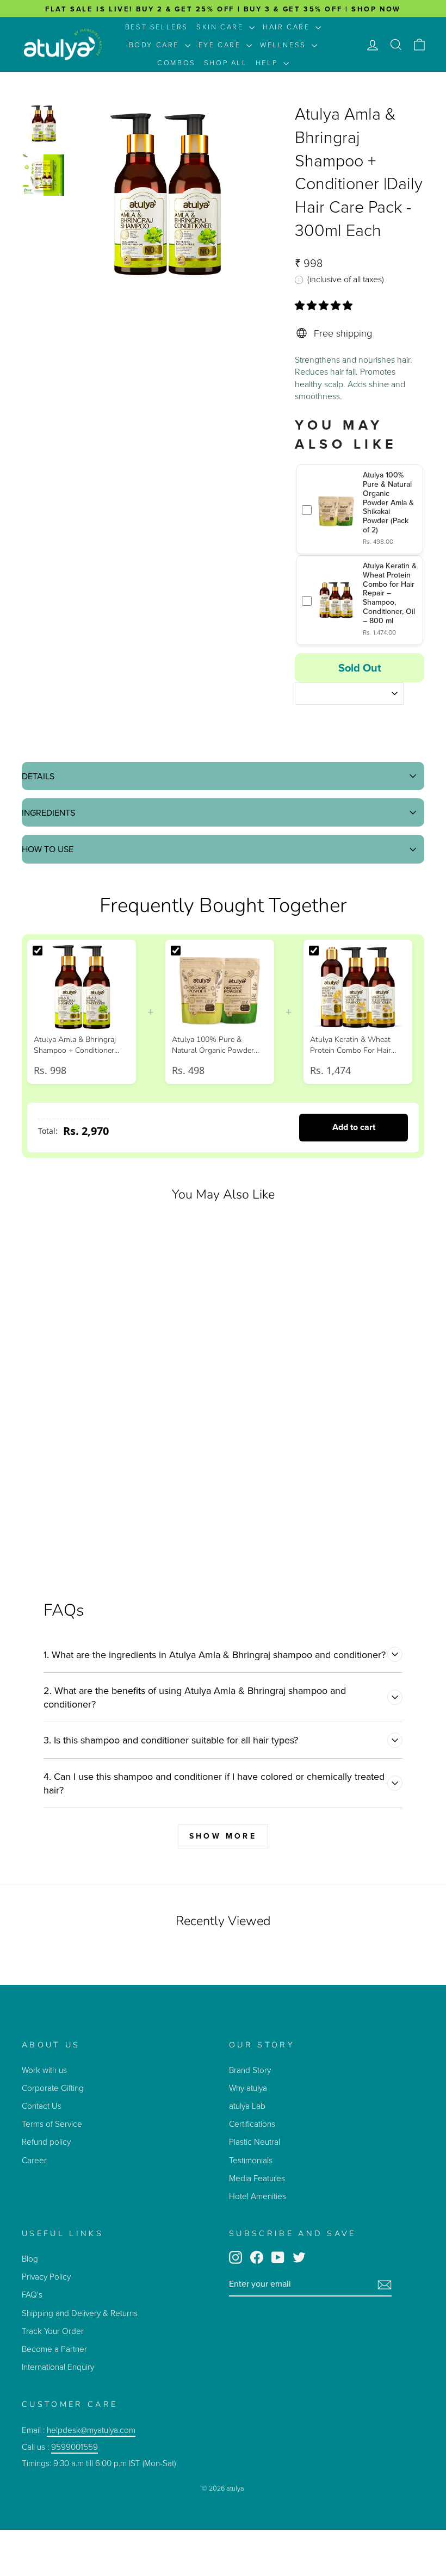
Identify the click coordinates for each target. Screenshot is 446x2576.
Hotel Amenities (258, 2196)
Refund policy (46, 2142)
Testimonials (252, 2160)
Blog (30, 2258)
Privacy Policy (46, 2276)
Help (268, 63)
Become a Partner (54, 2349)
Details (38, 776)
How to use (48, 849)
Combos (176, 63)
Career (34, 2160)
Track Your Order (53, 2331)
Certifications (252, 2124)
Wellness (284, 45)
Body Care (156, 45)
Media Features (257, 2178)
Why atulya (248, 2088)
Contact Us (42, 2106)
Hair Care (288, 27)
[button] (325, 305)
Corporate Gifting (53, 2088)
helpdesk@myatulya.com (91, 2430)
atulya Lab (247, 2106)
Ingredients (48, 812)
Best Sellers (157, 27)
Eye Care (221, 45)
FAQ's (32, 2294)
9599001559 (75, 2447)
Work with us (44, 2070)
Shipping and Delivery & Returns (80, 2313)
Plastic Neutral (255, 2142)
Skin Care (221, 27)
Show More (223, 1836)
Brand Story (250, 2070)
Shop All (226, 63)
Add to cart (354, 1127)
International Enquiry (58, 2367)
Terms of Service (52, 2124)
